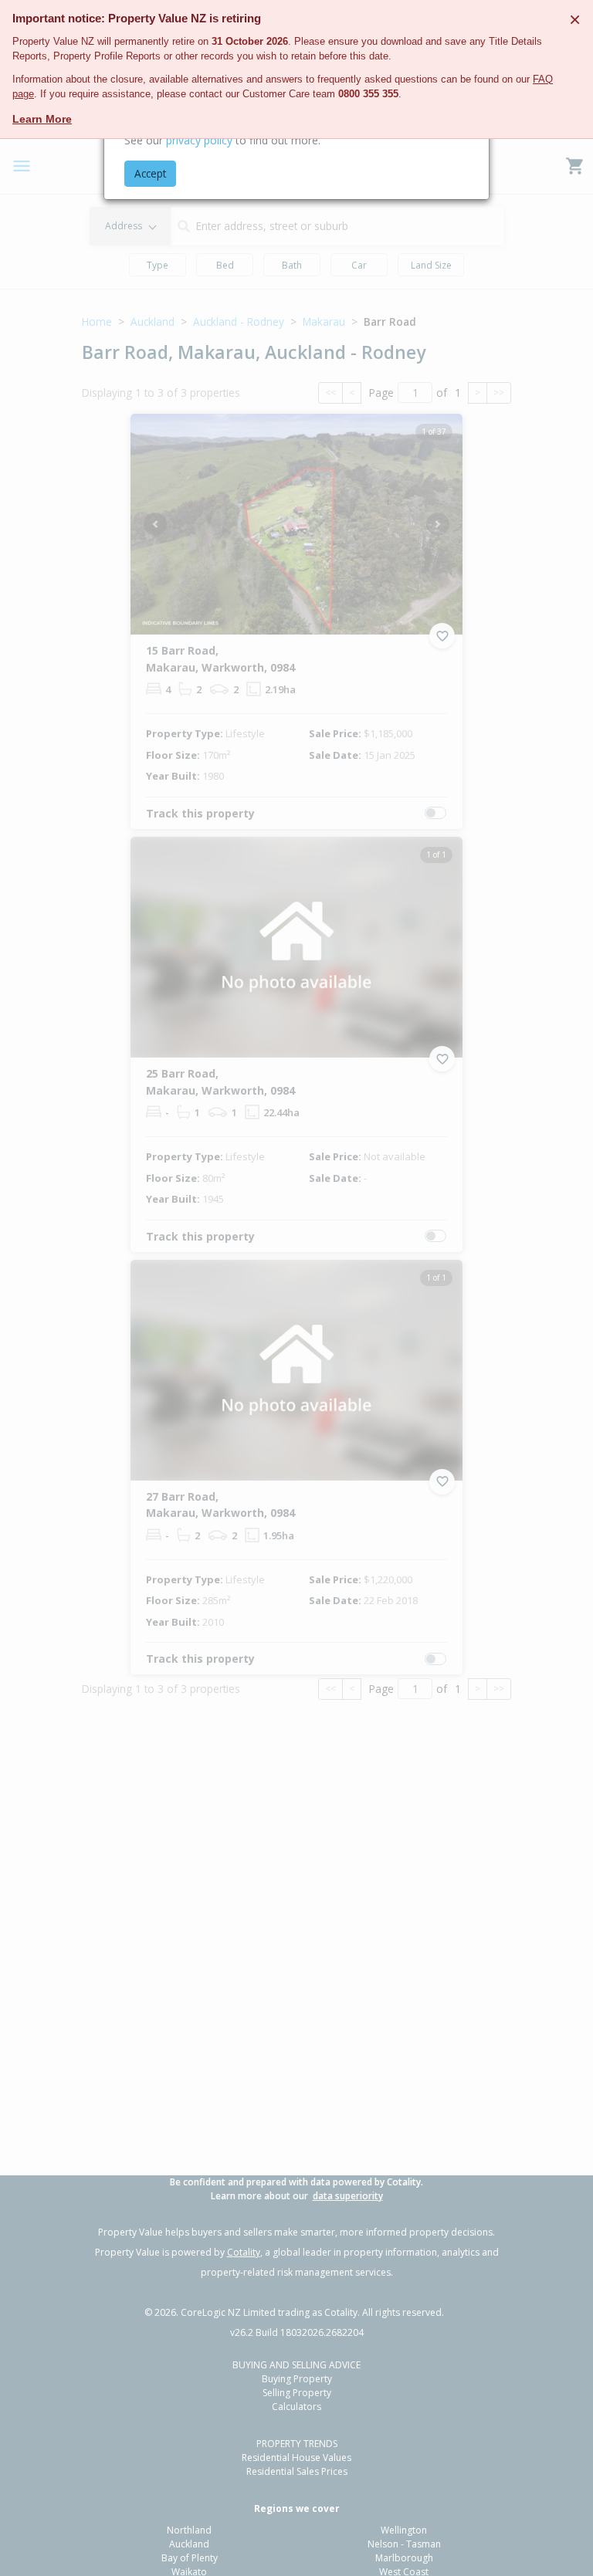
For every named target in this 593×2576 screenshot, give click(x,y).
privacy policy (199, 140)
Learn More (42, 119)
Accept (150, 173)
